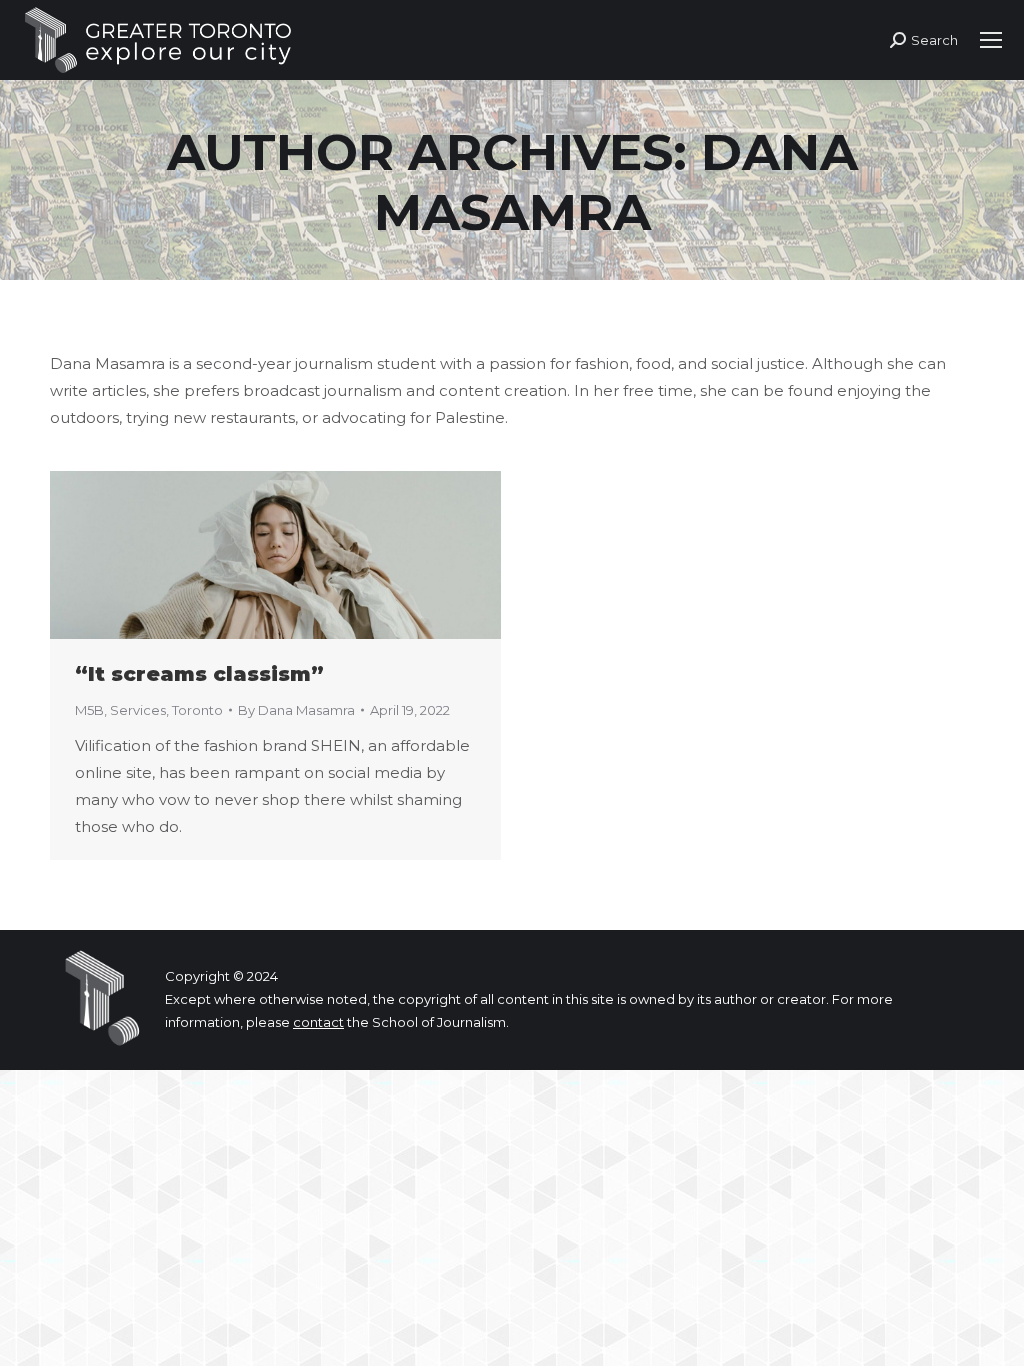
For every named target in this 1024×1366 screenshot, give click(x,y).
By (296, 710)
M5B (89, 710)
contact (318, 1022)
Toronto (197, 710)
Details (303, 555)
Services (138, 710)
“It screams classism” (199, 674)
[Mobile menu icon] (991, 40)
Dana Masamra (616, 182)
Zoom (249, 555)
